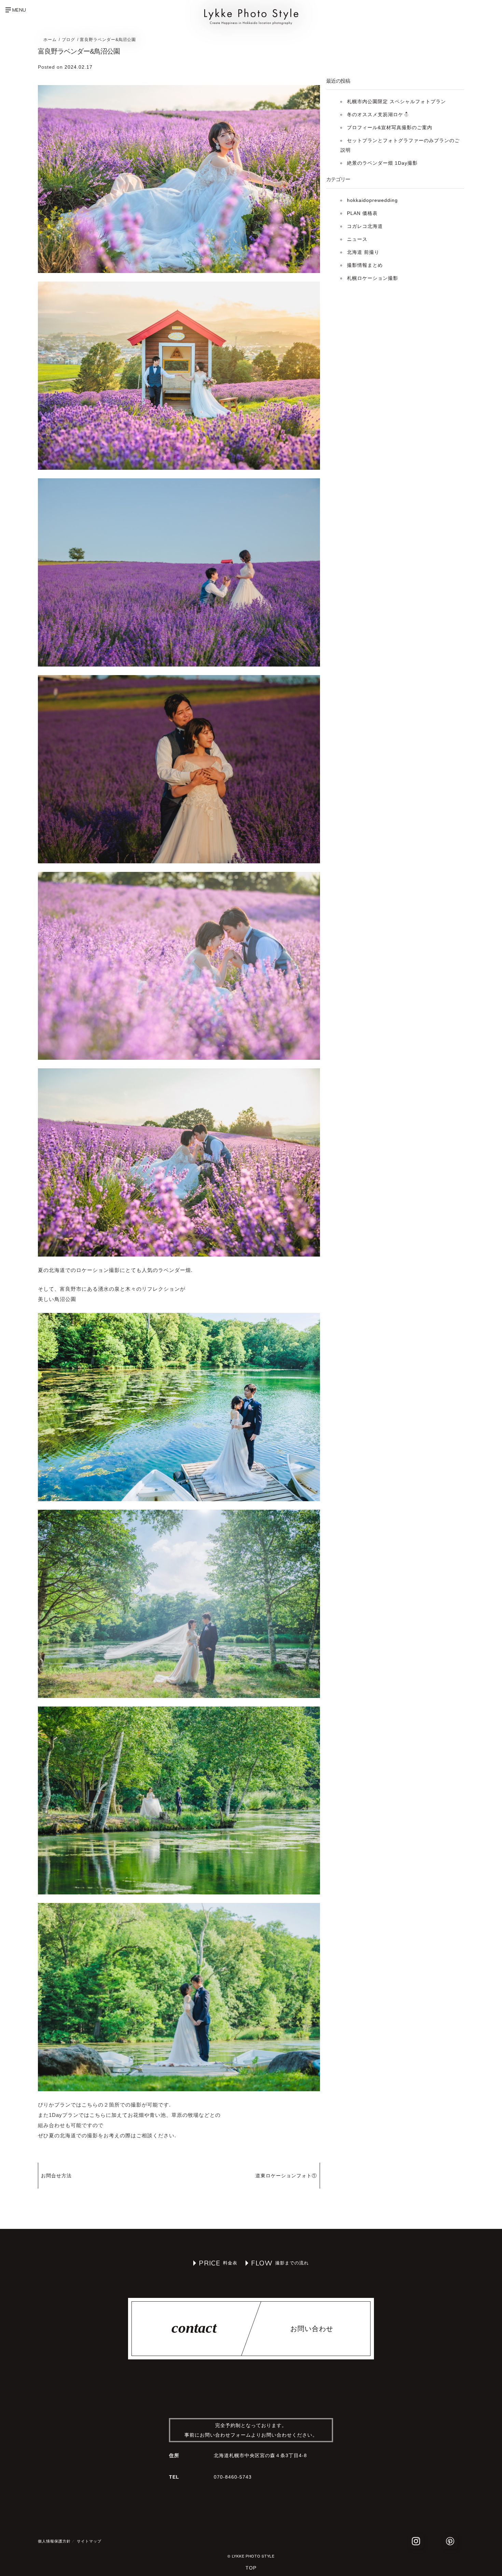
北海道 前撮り (363, 252)
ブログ (68, 40)
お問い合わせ (312, 2329)
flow (262, 2263)
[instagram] (416, 2541)
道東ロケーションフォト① (286, 2176)
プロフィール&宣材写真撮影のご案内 (390, 127)
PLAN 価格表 (362, 213)
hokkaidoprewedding (372, 200)
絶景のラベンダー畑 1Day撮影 (382, 163)
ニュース (357, 239)
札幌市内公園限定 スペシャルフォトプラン (396, 101)
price (210, 2263)
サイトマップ (89, 2541)
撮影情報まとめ (365, 265)
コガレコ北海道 (365, 226)
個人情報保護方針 (54, 2541)
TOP (251, 2568)
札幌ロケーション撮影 (373, 278)
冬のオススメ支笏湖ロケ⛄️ (378, 114)
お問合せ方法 (56, 2176)
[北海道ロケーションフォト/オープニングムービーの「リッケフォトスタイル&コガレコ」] (251, 23)
